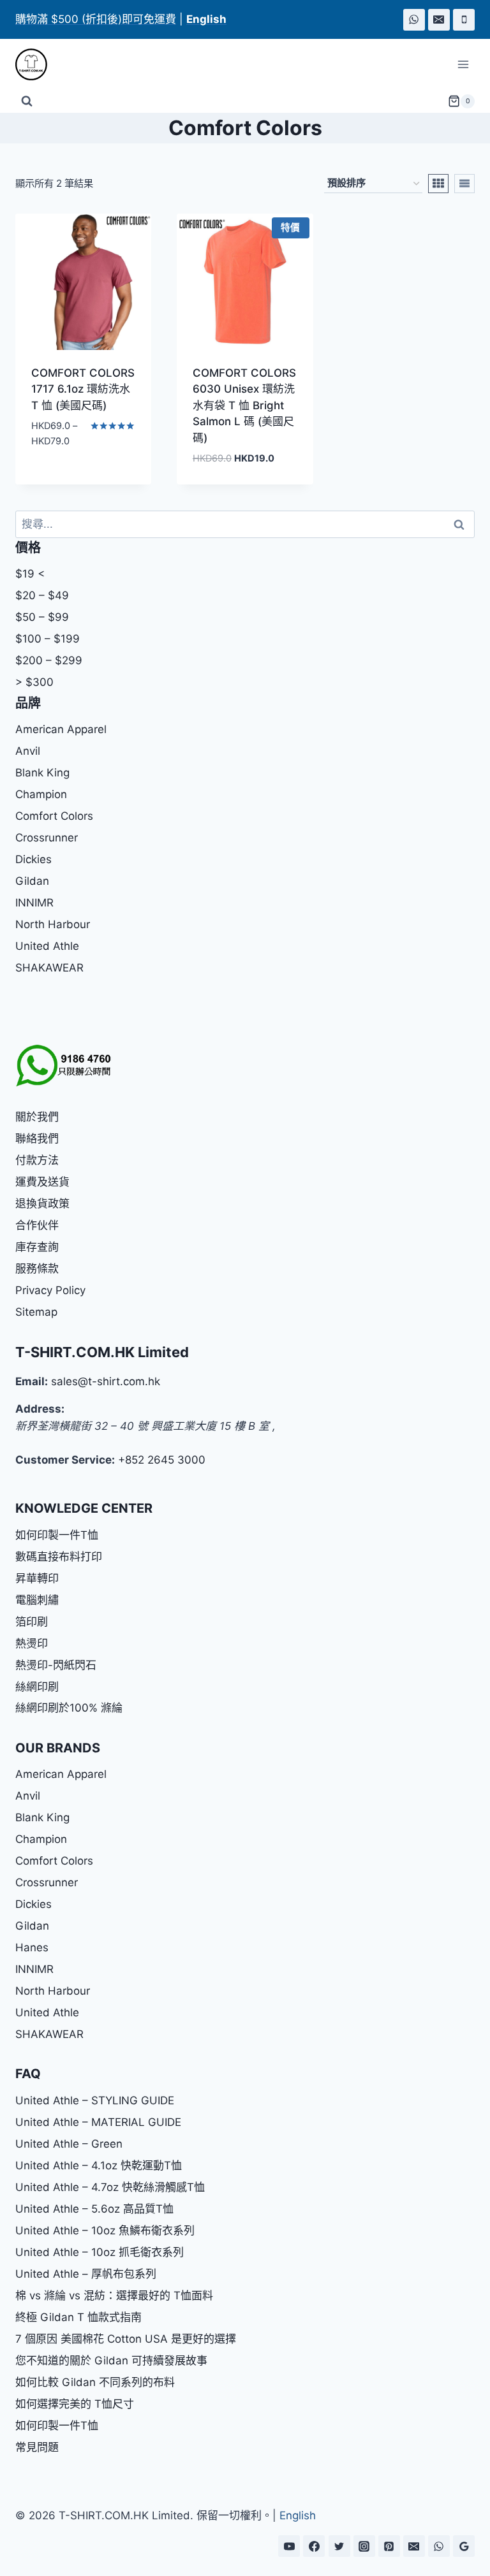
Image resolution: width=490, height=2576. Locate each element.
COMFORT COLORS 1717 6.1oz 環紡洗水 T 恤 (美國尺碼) (83, 389)
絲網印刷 (37, 1687)
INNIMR (34, 903)
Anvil (28, 751)
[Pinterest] (389, 2546)
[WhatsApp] (414, 20)
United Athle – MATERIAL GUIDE (98, 2122)
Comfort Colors (54, 816)
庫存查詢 (37, 1247)
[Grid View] (438, 184)
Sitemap (36, 1312)
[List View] (464, 184)
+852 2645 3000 (162, 1460)
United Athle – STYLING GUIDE (95, 2100)
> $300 (34, 682)
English (298, 2515)
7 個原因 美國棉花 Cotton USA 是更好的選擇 (126, 2339)
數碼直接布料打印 (59, 1557)
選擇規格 (50, 479)
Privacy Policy (50, 1290)
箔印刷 (32, 1622)
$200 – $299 (49, 660)
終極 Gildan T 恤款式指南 (78, 2317)
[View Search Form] (27, 101)
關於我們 (37, 1117)
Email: (32, 1381)
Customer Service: (65, 1460)
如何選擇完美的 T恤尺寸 (75, 2404)
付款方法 (37, 1160)
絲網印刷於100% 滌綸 (69, 1708)
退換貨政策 (42, 1204)
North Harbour (53, 924)
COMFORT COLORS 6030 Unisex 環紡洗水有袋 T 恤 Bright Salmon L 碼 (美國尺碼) (244, 405)
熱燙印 (32, 1643)
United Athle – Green (69, 2144)
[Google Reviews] (464, 2546)
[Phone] (464, 20)
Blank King (42, 773)
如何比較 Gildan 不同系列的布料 (95, 2382)
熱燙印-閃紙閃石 (56, 1665)
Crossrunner (47, 838)
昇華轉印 (37, 1578)
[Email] (439, 20)
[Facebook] (314, 2546)
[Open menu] (463, 65)
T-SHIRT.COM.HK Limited (102, 1352)
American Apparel (61, 729)
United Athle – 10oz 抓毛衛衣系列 (100, 2252)
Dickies (33, 859)
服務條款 (37, 1269)
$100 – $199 (48, 639)
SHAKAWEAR (49, 968)
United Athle (47, 946)
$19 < (30, 574)
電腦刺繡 (37, 1600)
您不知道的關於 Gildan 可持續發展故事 (111, 2361)
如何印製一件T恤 (57, 1535)
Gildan (32, 881)
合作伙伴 (37, 1225)
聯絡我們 (37, 1139)
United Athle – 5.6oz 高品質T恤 (94, 2209)
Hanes (32, 1947)
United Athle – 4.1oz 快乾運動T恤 (99, 2165)
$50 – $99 (42, 617)
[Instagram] (364, 2546)
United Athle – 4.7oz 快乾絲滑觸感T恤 (110, 2187)
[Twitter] (339, 2546)
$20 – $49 (42, 595)
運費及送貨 (42, 1182)
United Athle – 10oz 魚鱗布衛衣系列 (105, 2230)
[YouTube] (289, 2546)
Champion (41, 794)
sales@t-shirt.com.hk (106, 1381)
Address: (40, 1409)
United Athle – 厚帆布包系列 (86, 2274)
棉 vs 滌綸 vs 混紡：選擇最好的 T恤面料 (114, 2296)
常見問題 (37, 2447)
